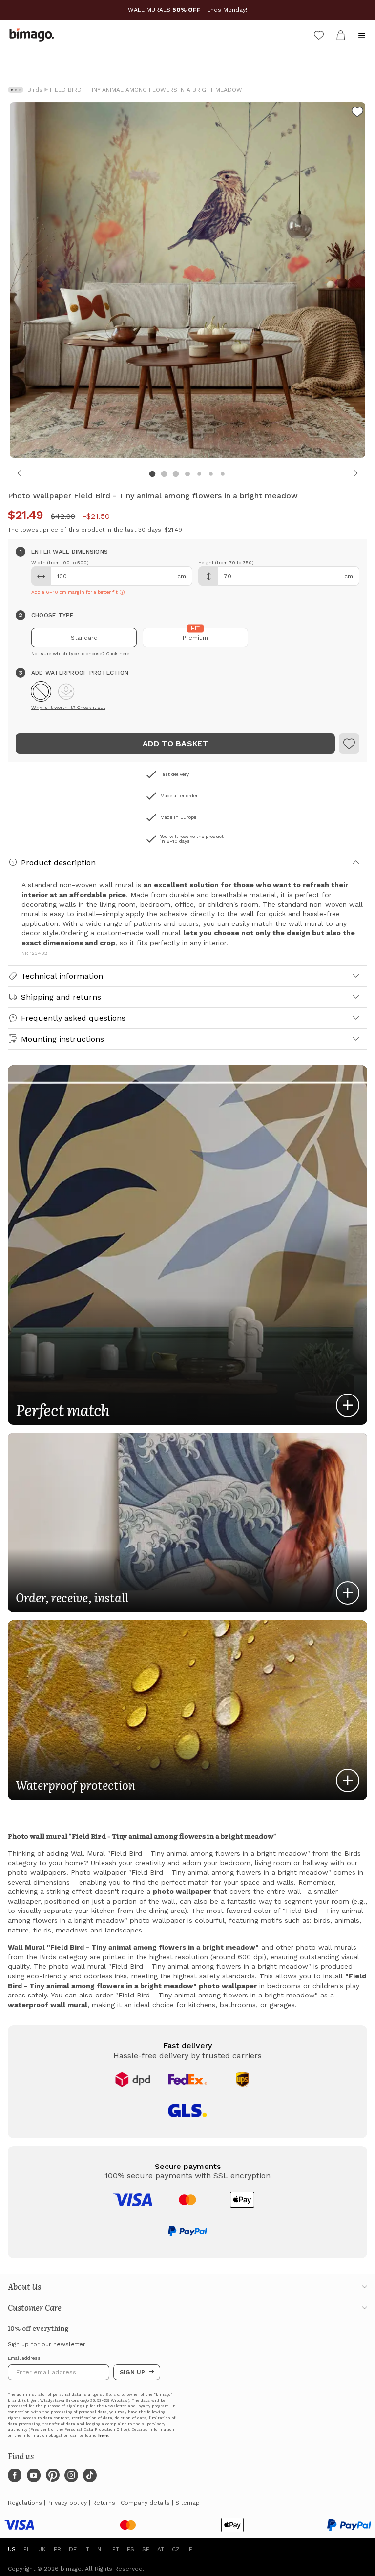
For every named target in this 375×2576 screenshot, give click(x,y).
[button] (41, 691)
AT (161, 2549)
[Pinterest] (53, 2475)
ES (131, 2549)
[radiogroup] (187, 638)
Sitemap (187, 2503)
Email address (24, 2358)
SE (146, 2549)
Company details (145, 2503)
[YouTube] (34, 2475)
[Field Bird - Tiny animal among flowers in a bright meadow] (349, 744)
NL (101, 2549)
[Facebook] (15, 2475)
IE (190, 2549)
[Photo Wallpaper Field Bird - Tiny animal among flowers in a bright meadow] (357, 113)
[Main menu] (362, 35)
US (12, 2549)
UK (42, 2549)
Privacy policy (67, 2503)
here (103, 2436)
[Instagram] (71, 2475)
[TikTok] (90, 2475)
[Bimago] (34, 35)
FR (57, 2549)
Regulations (25, 2503)
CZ (176, 2549)
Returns (104, 2503)
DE (73, 2549)
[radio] (84, 638)
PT (116, 2549)
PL (27, 2549)
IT (87, 2549)
